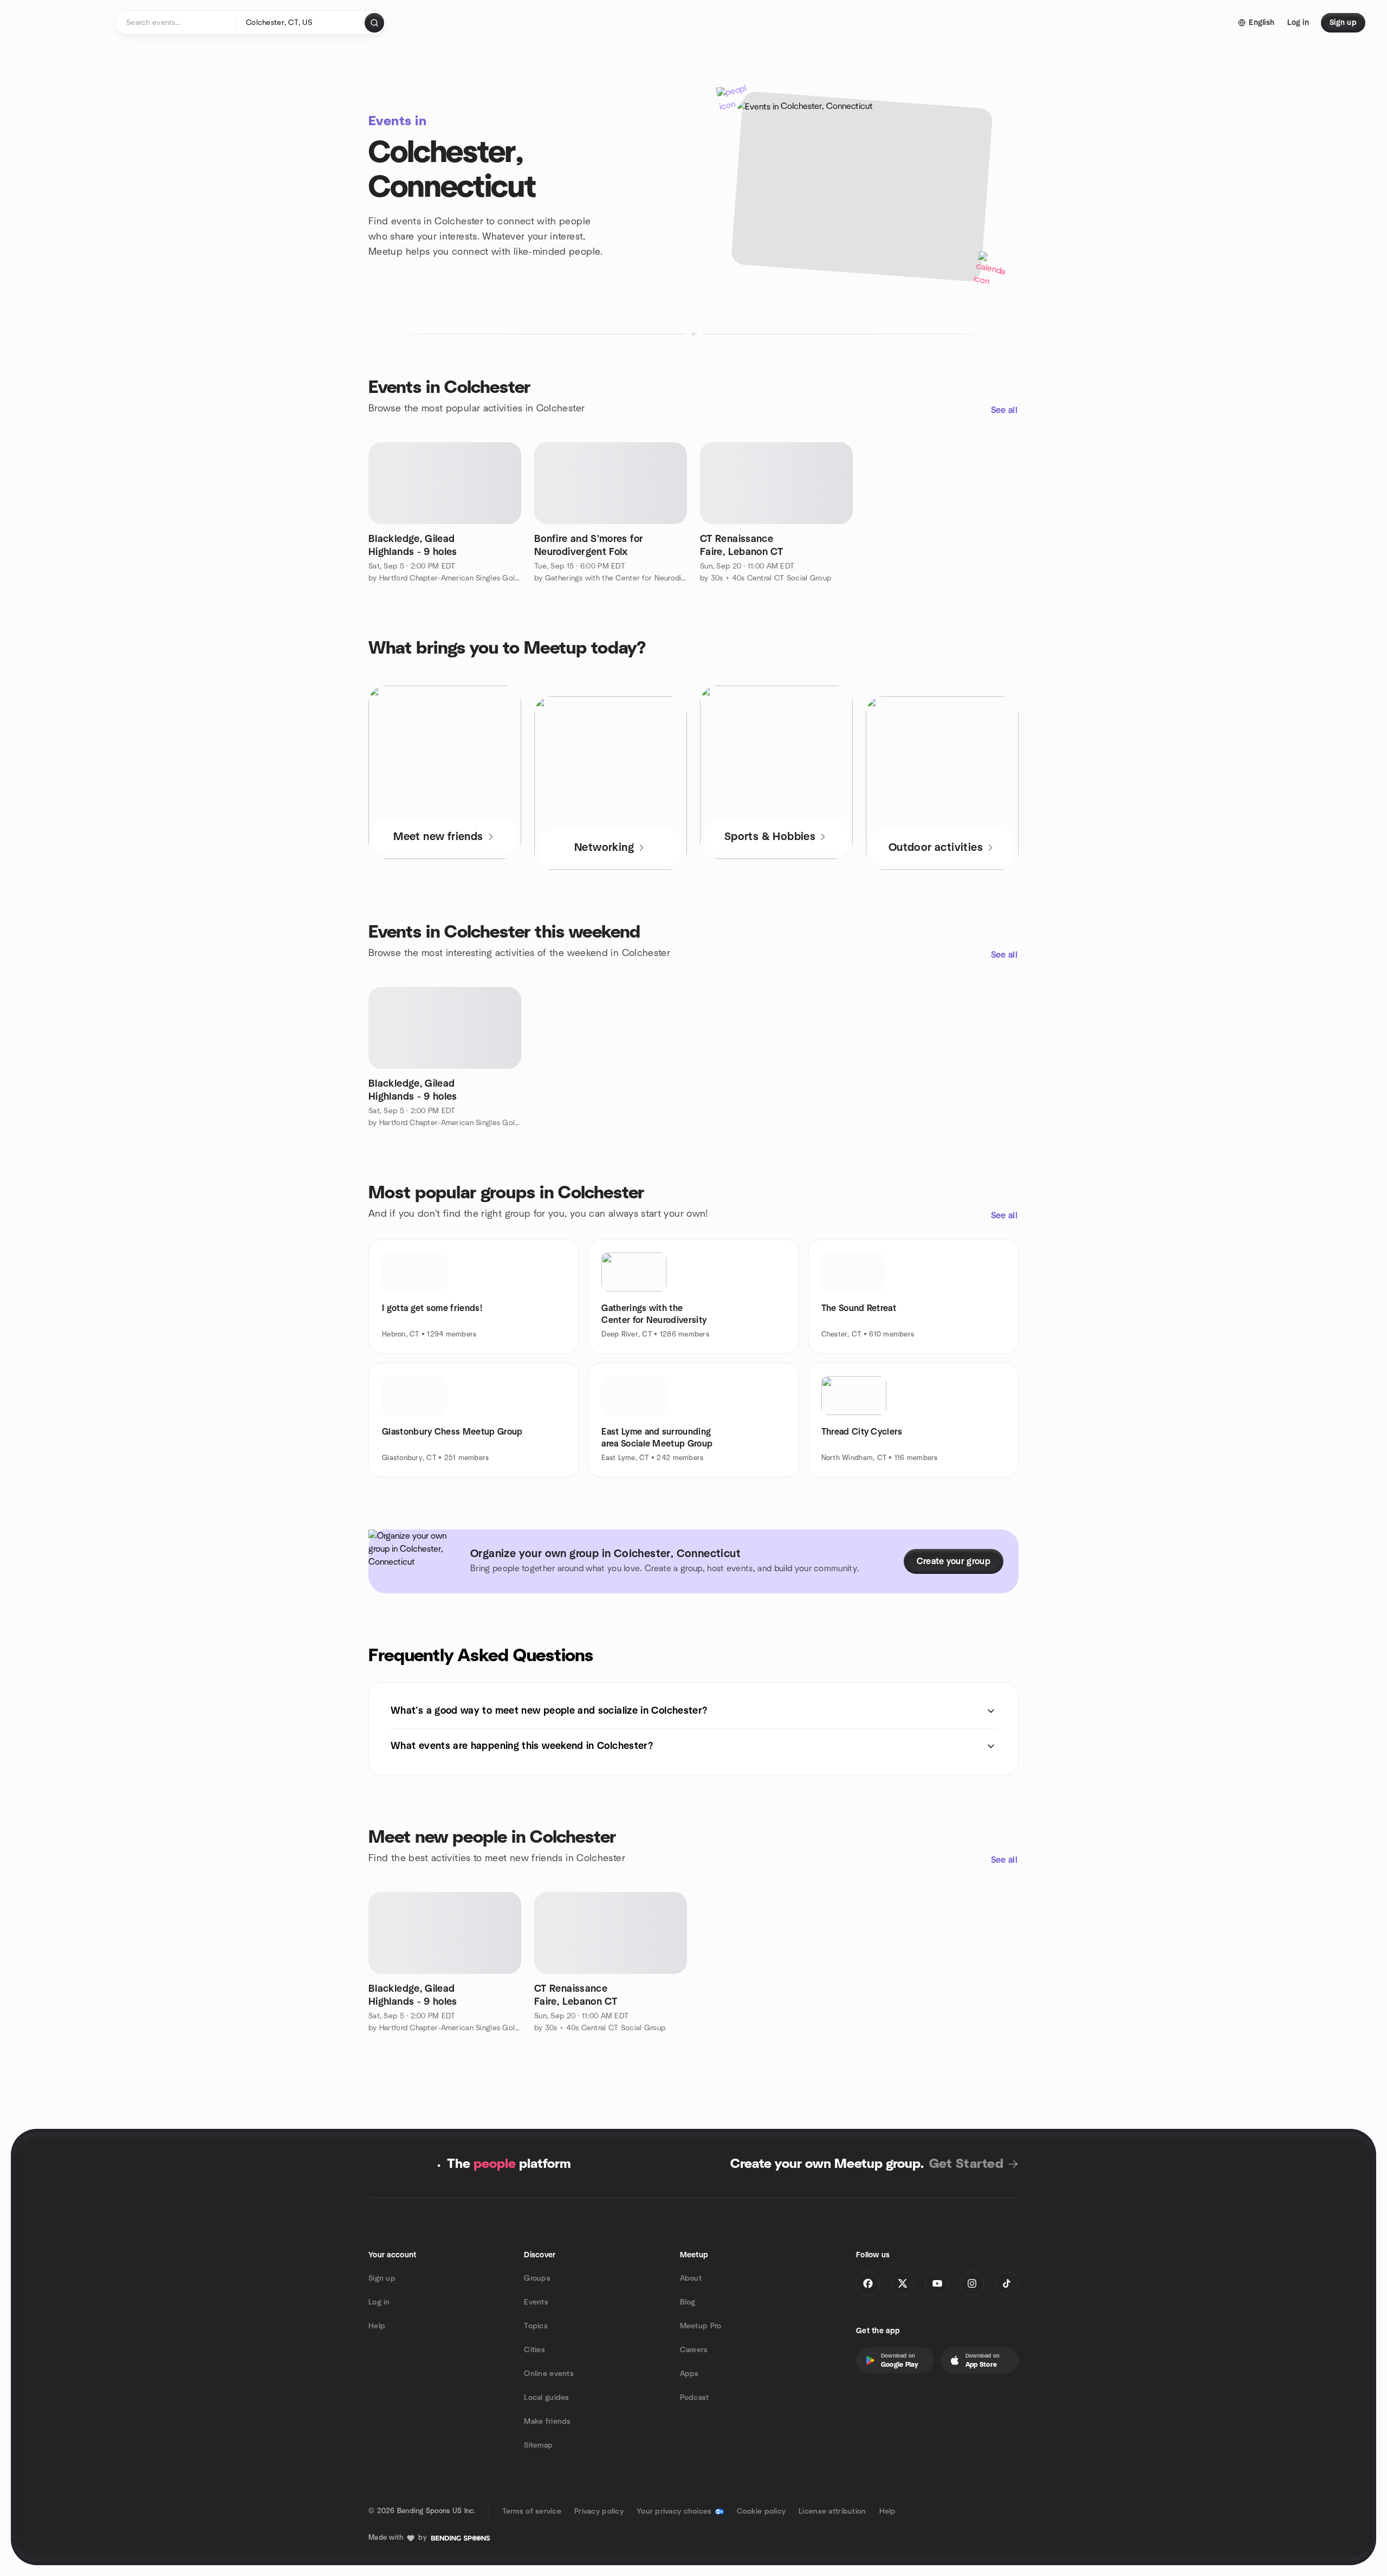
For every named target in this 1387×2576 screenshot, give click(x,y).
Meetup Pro (701, 2326)
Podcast (695, 2398)
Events (536, 2302)
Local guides (546, 2398)
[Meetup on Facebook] (868, 2283)
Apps (689, 2374)
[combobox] (301, 23)
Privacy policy (599, 2512)
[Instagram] (972, 2283)
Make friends (547, 2422)
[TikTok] (1007, 2283)
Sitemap (538, 2445)
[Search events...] (374, 23)
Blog (688, 2302)
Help (377, 2326)
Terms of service (532, 2512)
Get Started (966, 2164)
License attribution (832, 2512)
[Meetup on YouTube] (937, 2283)
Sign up (382, 2278)
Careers (694, 2350)
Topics (536, 2326)
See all (1004, 410)
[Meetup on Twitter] (903, 2283)
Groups (537, 2278)
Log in (379, 2302)
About (691, 2278)
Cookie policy (761, 2512)
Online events (549, 2374)
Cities (534, 2350)
